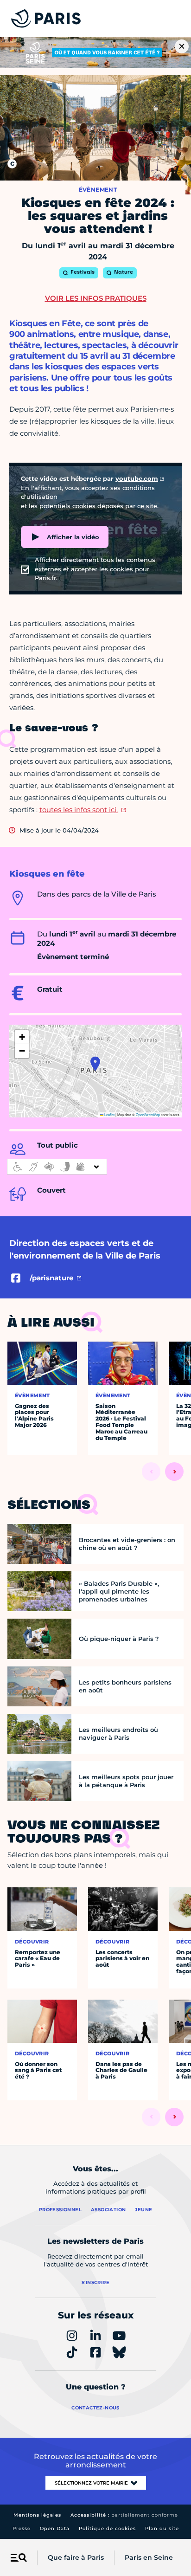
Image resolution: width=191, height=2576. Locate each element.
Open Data (55, 2528)
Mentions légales (37, 2515)
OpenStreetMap (148, 1114)
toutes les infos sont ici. (79, 810)
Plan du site (162, 2528)
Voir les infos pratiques (96, 298)
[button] (95, 1064)
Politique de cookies (107, 2528)
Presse (22, 2528)
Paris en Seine (149, 2557)
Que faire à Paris (76, 2557)
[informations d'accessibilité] (57, 1167)
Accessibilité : (124, 2515)
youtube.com (137, 478)
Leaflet (109, 1114)
